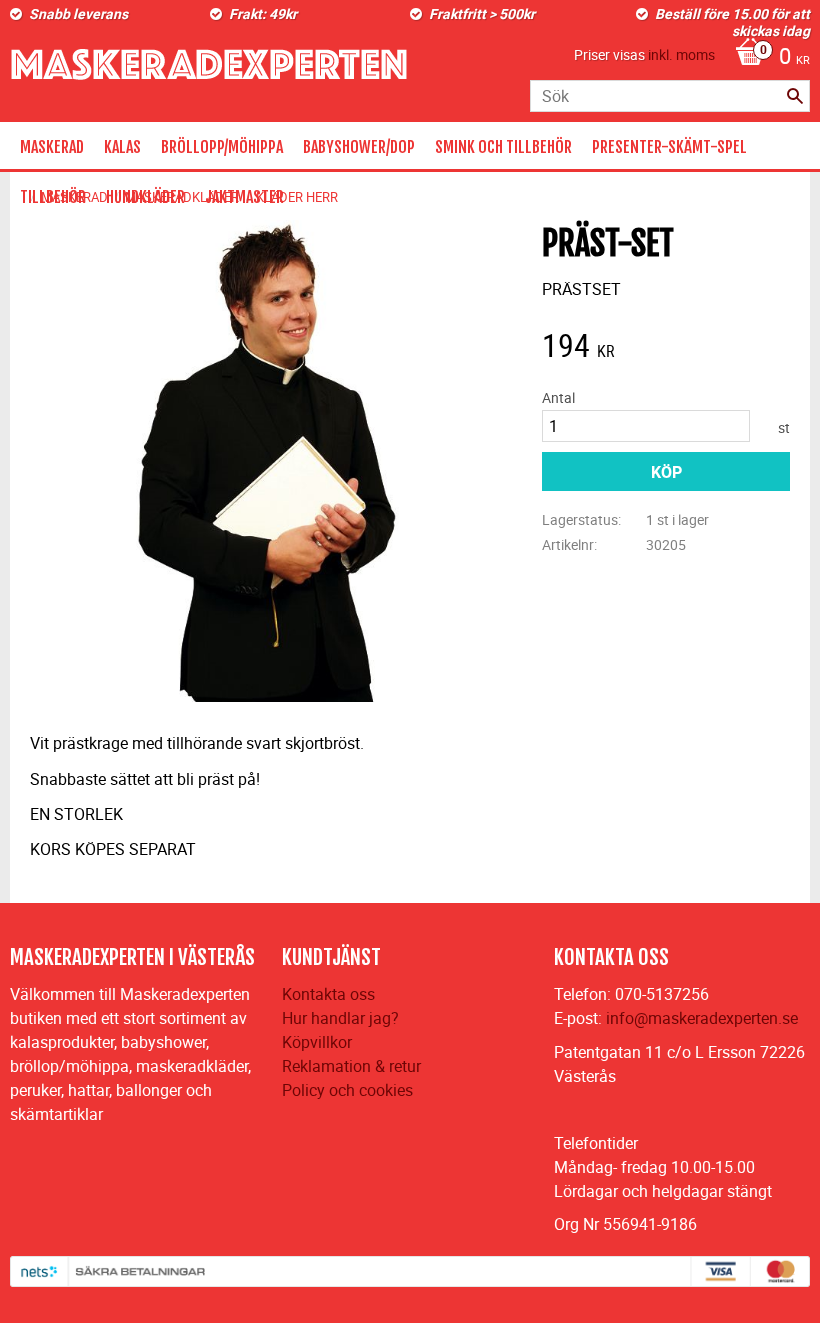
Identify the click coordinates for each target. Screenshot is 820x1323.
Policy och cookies (347, 1090)
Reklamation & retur (351, 1066)
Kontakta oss (328, 994)
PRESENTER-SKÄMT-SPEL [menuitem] (669, 147)
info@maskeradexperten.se (702, 1018)
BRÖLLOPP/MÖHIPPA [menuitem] (222, 147)
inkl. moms (681, 54)
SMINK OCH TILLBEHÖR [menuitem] (503, 147)
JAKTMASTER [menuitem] (244, 197)
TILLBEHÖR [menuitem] (53, 197)
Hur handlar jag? (340, 1018)
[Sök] (795, 96)
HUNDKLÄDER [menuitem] (145, 197)
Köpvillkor (317, 1042)
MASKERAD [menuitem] (52, 147)
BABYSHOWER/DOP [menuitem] (359, 147)
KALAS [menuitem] (122, 147)
